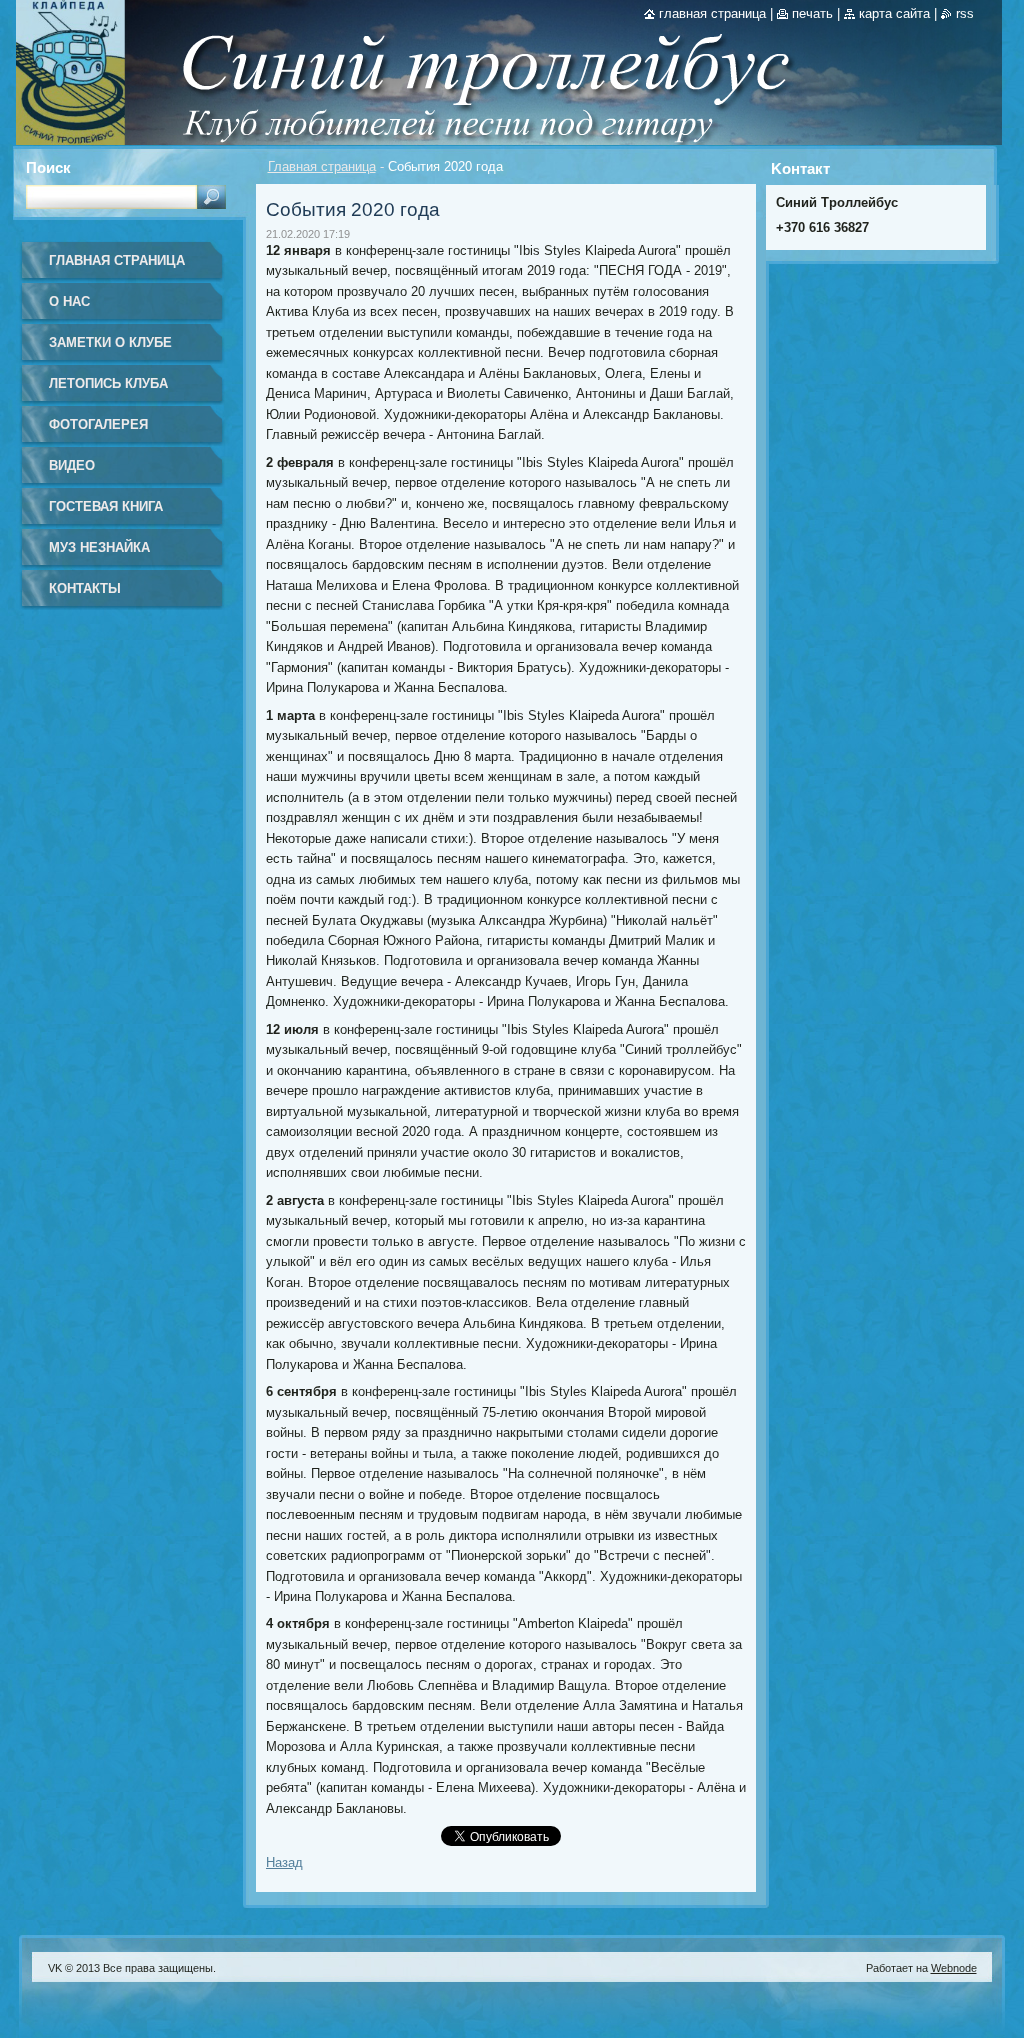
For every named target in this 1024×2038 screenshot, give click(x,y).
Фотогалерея (98, 424)
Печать (812, 13)
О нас (69, 301)
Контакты (85, 588)
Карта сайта (894, 13)
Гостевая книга (106, 506)
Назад (284, 1862)
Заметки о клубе (110, 342)
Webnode (954, 1968)
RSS (965, 13)
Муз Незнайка (99, 547)
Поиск (48, 167)
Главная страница (322, 166)
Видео (72, 465)
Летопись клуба (108, 383)
